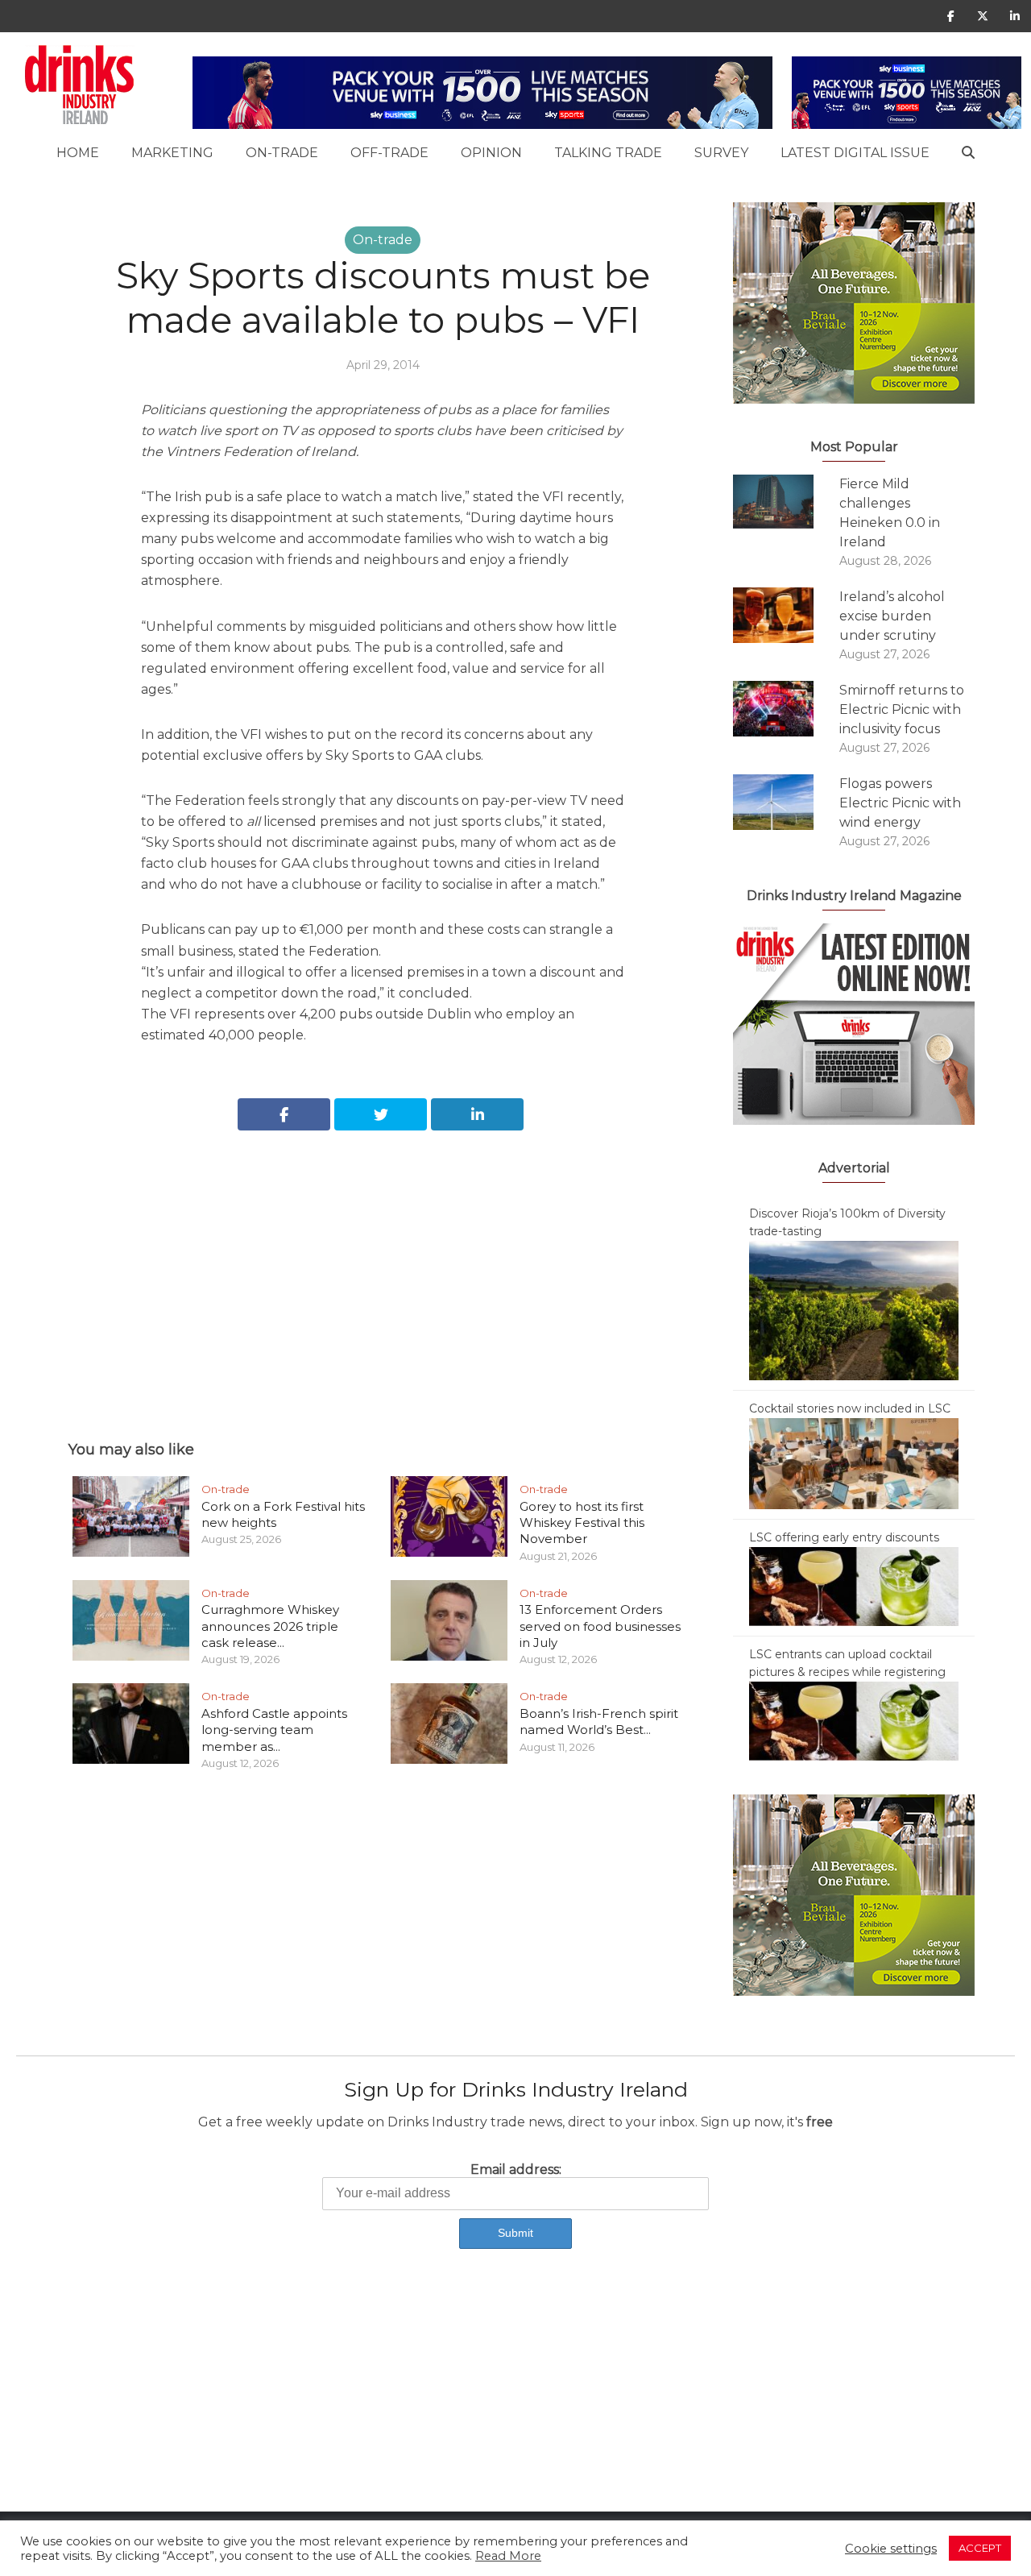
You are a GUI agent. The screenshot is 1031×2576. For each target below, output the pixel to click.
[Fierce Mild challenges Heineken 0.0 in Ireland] (786, 502)
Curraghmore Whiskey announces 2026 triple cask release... (270, 1626)
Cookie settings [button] (891, 2549)
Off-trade (389, 153)
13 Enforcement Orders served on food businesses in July (600, 1626)
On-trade (282, 153)
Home (78, 153)
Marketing (172, 153)
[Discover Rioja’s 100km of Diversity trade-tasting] (854, 1309)
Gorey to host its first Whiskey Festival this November (582, 1523)
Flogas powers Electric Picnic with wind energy (900, 803)
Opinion (491, 153)
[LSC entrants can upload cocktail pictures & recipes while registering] (854, 1720)
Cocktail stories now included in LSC (850, 1408)
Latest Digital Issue (855, 153)
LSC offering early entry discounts (844, 1537)
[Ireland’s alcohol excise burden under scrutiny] (786, 615)
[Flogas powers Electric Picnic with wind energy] (786, 802)
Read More (508, 2556)
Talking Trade (608, 153)
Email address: (516, 2169)
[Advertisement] (383, 1267)
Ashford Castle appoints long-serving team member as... (274, 1730)
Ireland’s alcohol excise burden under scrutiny (892, 616)
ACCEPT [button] (980, 2548)
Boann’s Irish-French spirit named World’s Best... (599, 1721)
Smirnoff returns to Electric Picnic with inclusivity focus (902, 709)
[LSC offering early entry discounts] (854, 1586)
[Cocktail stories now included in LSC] (854, 1462)
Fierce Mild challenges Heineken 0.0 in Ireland (890, 513)
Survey (721, 153)
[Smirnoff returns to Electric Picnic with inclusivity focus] (786, 709)
